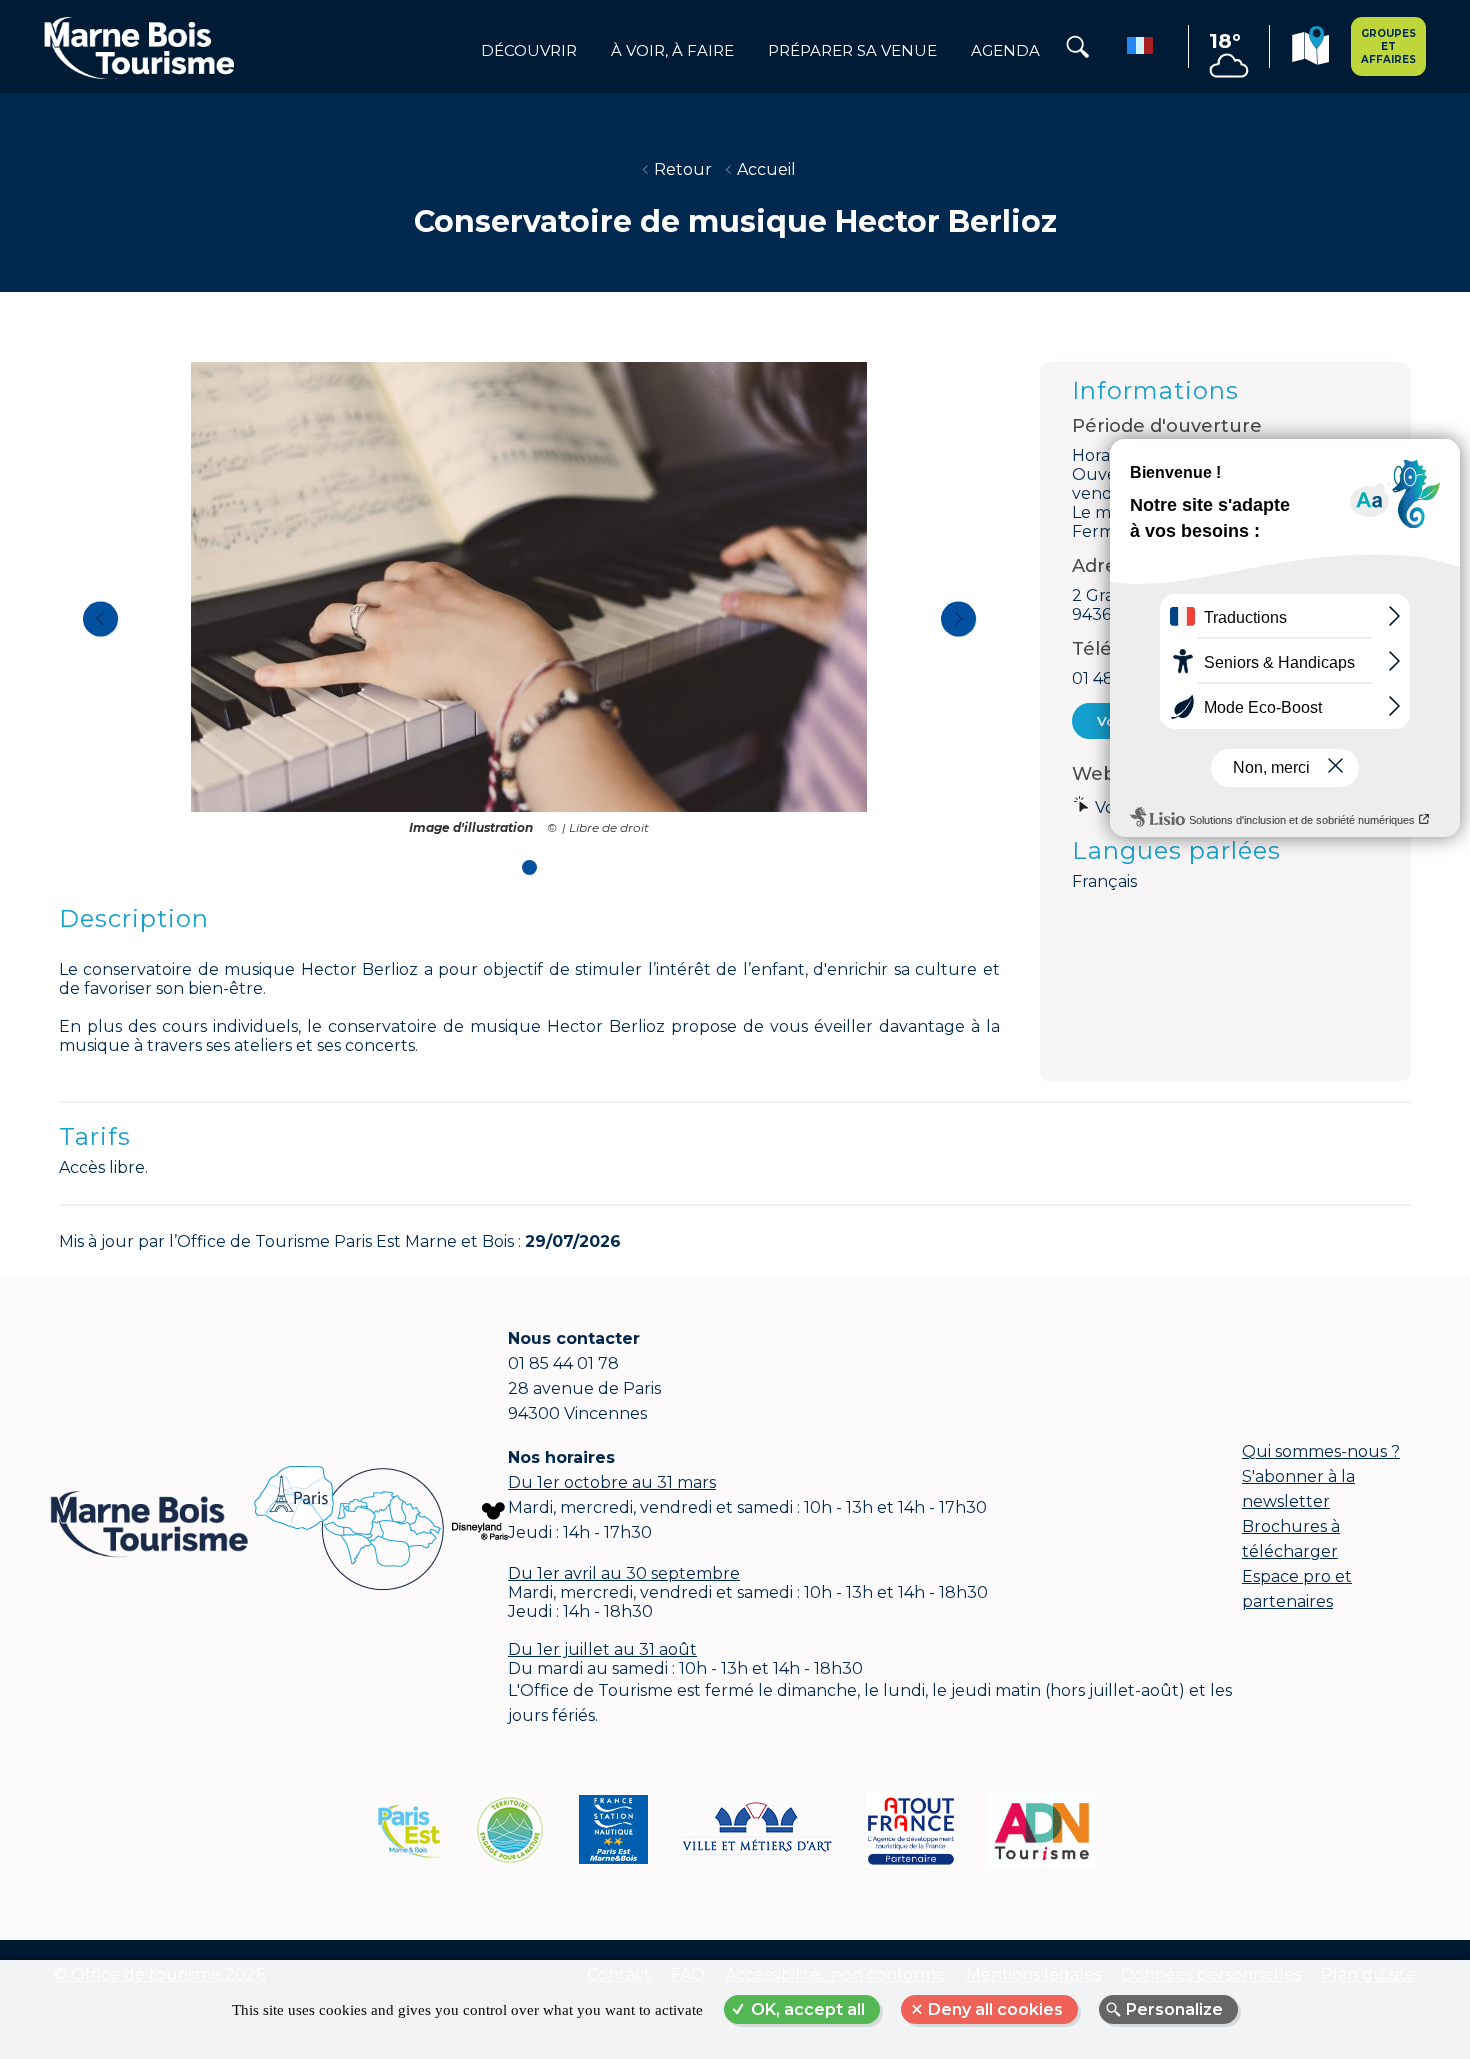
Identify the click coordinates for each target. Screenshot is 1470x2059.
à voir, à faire (672, 51)
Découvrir (529, 51)
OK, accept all (808, 2009)
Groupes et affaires (1388, 46)
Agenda (1005, 51)
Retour (683, 169)
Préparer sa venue (852, 51)
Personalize (1174, 2009)
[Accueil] (139, 47)
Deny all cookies (995, 2009)
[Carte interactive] (1310, 48)
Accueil (766, 169)
